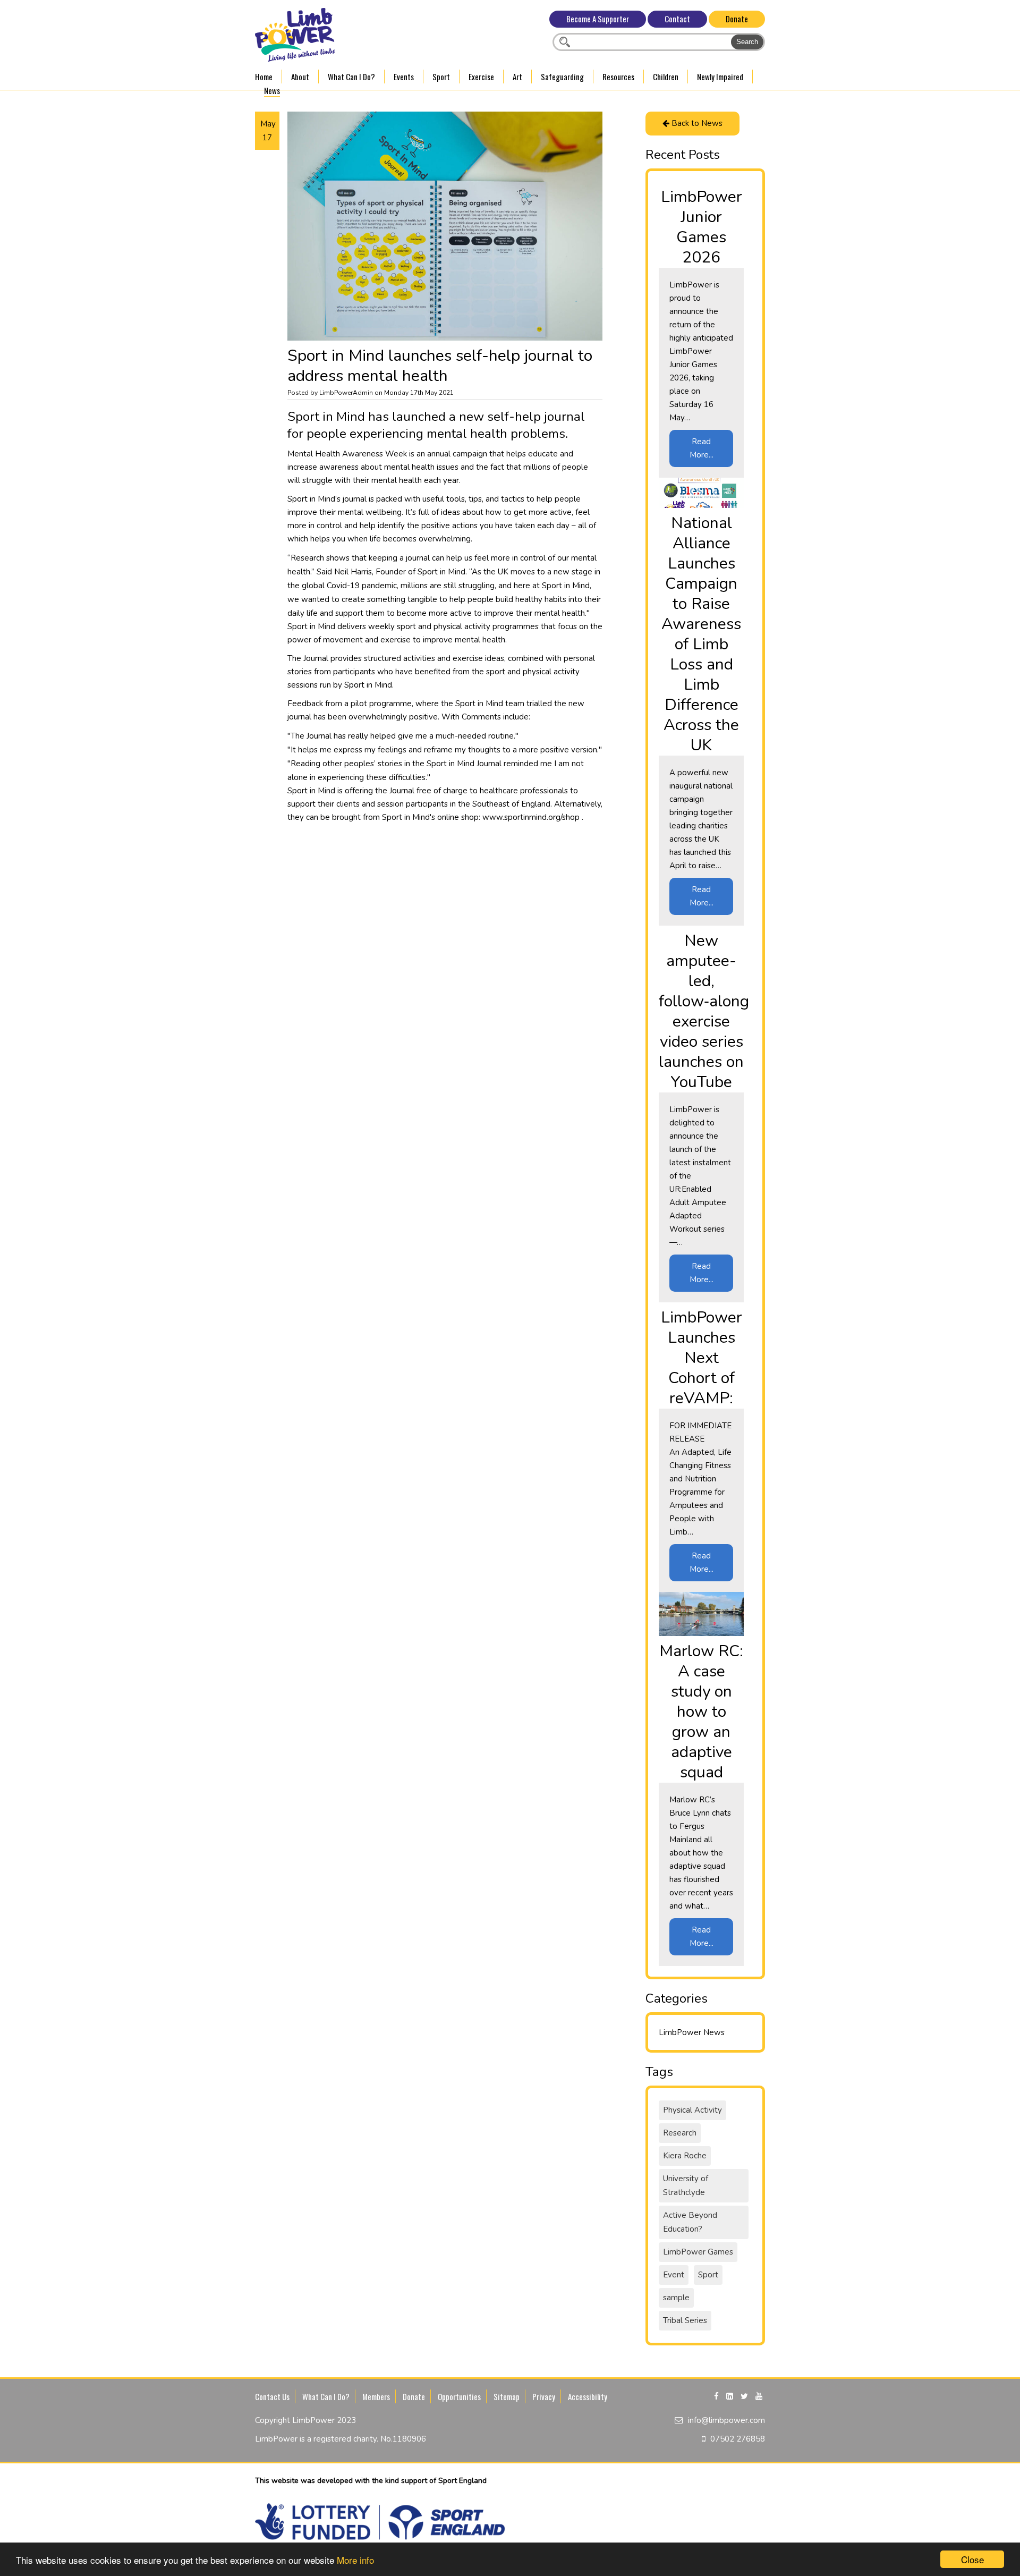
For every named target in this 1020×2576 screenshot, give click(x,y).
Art (517, 77)
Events (404, 77)
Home (264, 77)
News (272, 90)
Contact (677, 19)
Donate (737, 19)
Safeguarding (562, 77)
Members (376, 2396)
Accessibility (588, 2396)
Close (972, 2559)
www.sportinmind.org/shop (532, 817)
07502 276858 (738, 2439)
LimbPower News (692, 2032)
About (300, 77)
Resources (618, 77)
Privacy (544, 2396)
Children (666, 77)
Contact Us (272, 2396)
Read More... (702, 448)
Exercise (481, 77)
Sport (441, 77)
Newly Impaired (720, 77)
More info (355, 2560)
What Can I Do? (351, 77)
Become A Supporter (598, 19)
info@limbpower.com (726, 2420)
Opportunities (459, 2396)
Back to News (696, 123)
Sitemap (507, 2396)
